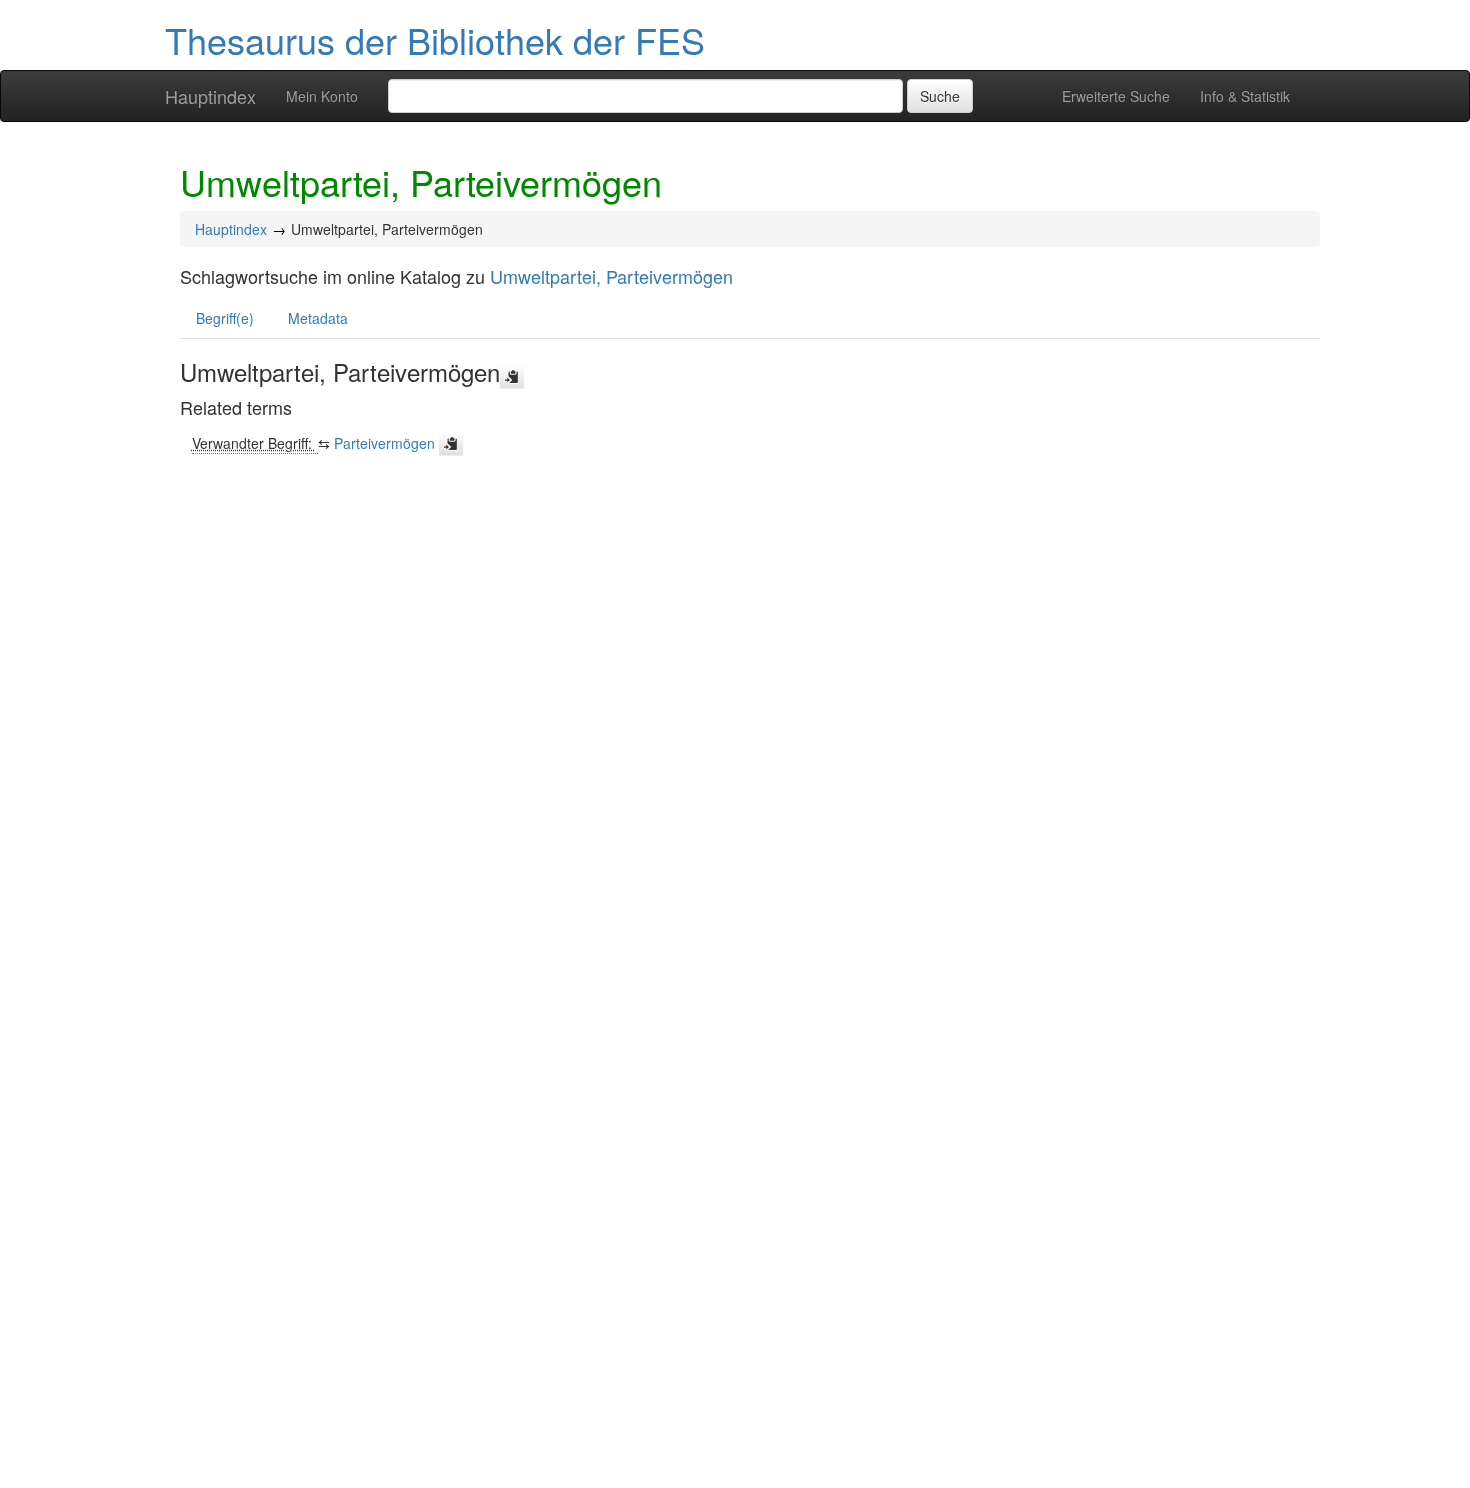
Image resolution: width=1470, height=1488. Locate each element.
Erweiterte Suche (1116, 96)
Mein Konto (322, 96)
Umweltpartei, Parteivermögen (611, 276)
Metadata (318, 318)
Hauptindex (210, 96)
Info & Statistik (1245, 96)
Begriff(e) (225, 318)
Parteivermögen (384, 443)
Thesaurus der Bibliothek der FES (435, 39)
